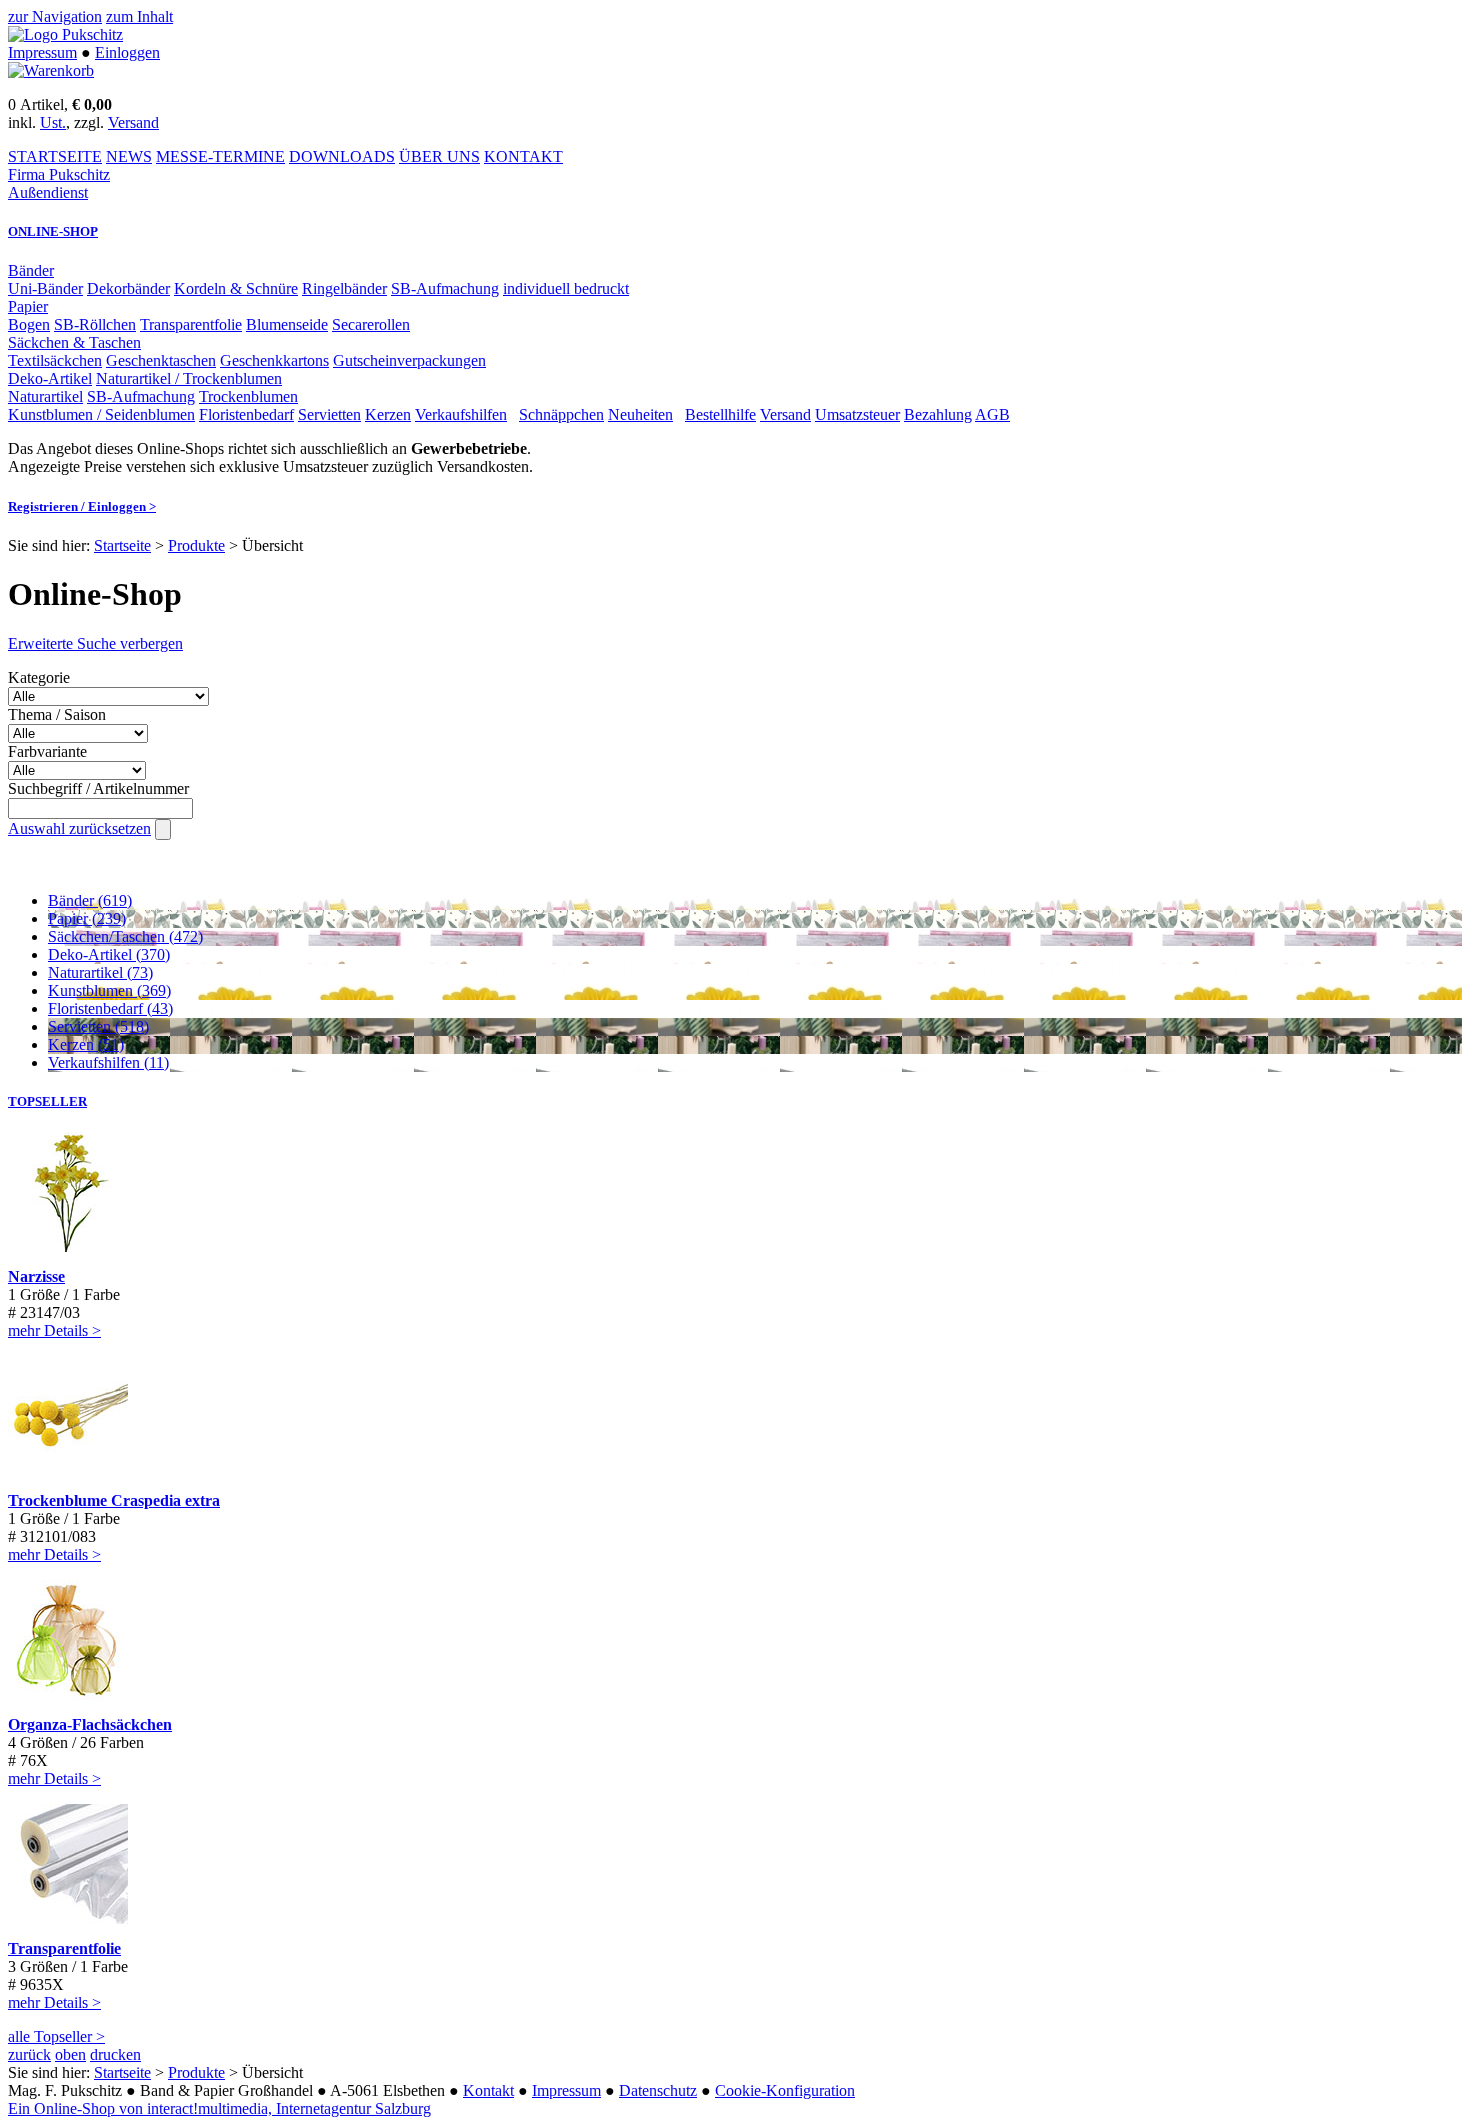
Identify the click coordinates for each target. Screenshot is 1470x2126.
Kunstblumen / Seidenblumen (101, 414)
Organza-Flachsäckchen (90, 1724)
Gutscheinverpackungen (409, 360)
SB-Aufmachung (445, 288)
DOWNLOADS (342, 156)
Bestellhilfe (720, 414)
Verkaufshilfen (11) (108, 1062)
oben (70, 2054)
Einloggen (127, 52)
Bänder (31, 270)
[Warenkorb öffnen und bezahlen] (51, 70)
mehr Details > (54, 1330)
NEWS (129, 156)
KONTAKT (523, 156)
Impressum (42, 52)
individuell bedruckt (566, 288)
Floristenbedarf (246, 414)
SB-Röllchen (95, 324)
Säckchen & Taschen (74, 342)
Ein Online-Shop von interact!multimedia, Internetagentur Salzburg (219, 2108)
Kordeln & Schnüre (236, 288)
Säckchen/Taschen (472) (125, 936)
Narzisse (36, 1276)
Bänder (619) (90, 900)
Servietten (329, 414)
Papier (28, 306)
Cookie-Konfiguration (785, 2090)
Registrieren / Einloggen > (82, 506)
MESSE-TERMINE (220, 156)
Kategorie (39, 677)
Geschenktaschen (161, 360)
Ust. (53, 122)
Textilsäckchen (55, 360)
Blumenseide (287, 324)
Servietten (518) (98, 1026)
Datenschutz (658, 2090)
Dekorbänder (128, 288)
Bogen (29, 324)
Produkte (196, 545)
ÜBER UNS (439, 156)
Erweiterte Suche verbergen (95, 643)
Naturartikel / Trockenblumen (189, 378)
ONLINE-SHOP (53, 231)
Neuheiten (640, 414)
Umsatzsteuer (857, 414)
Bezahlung (938, 414)
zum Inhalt (139, 16)
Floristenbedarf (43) (110, 1008)
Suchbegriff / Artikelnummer (98, 788)
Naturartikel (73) (100, 972)
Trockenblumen (248, 396)
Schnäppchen (561, 414)
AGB (992, 414)
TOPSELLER (47, 1101)
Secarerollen (371, 324)
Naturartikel (45, 396)
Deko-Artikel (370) (109, 954)
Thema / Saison (57, 714)
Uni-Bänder (45, 288)
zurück (29, 2054)
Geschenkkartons (274, 360)
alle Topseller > (56, 2036)
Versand (133, 122)
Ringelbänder (344, 288)
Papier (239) (87, 918)
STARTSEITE (55, 156)
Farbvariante (47, 751)
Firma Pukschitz (59, 174)
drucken (115, 2054)
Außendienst (48, 192)
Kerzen (388, 414)
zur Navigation (55, 16)
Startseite (122, 545)
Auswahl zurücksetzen (79, 828)
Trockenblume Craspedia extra (114, 1500)
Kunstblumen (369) (109, 990)
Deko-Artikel (50, 378)
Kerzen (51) (86, 1044)
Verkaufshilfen (461, 414)
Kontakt (488, 2090)
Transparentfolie (191, 324)
